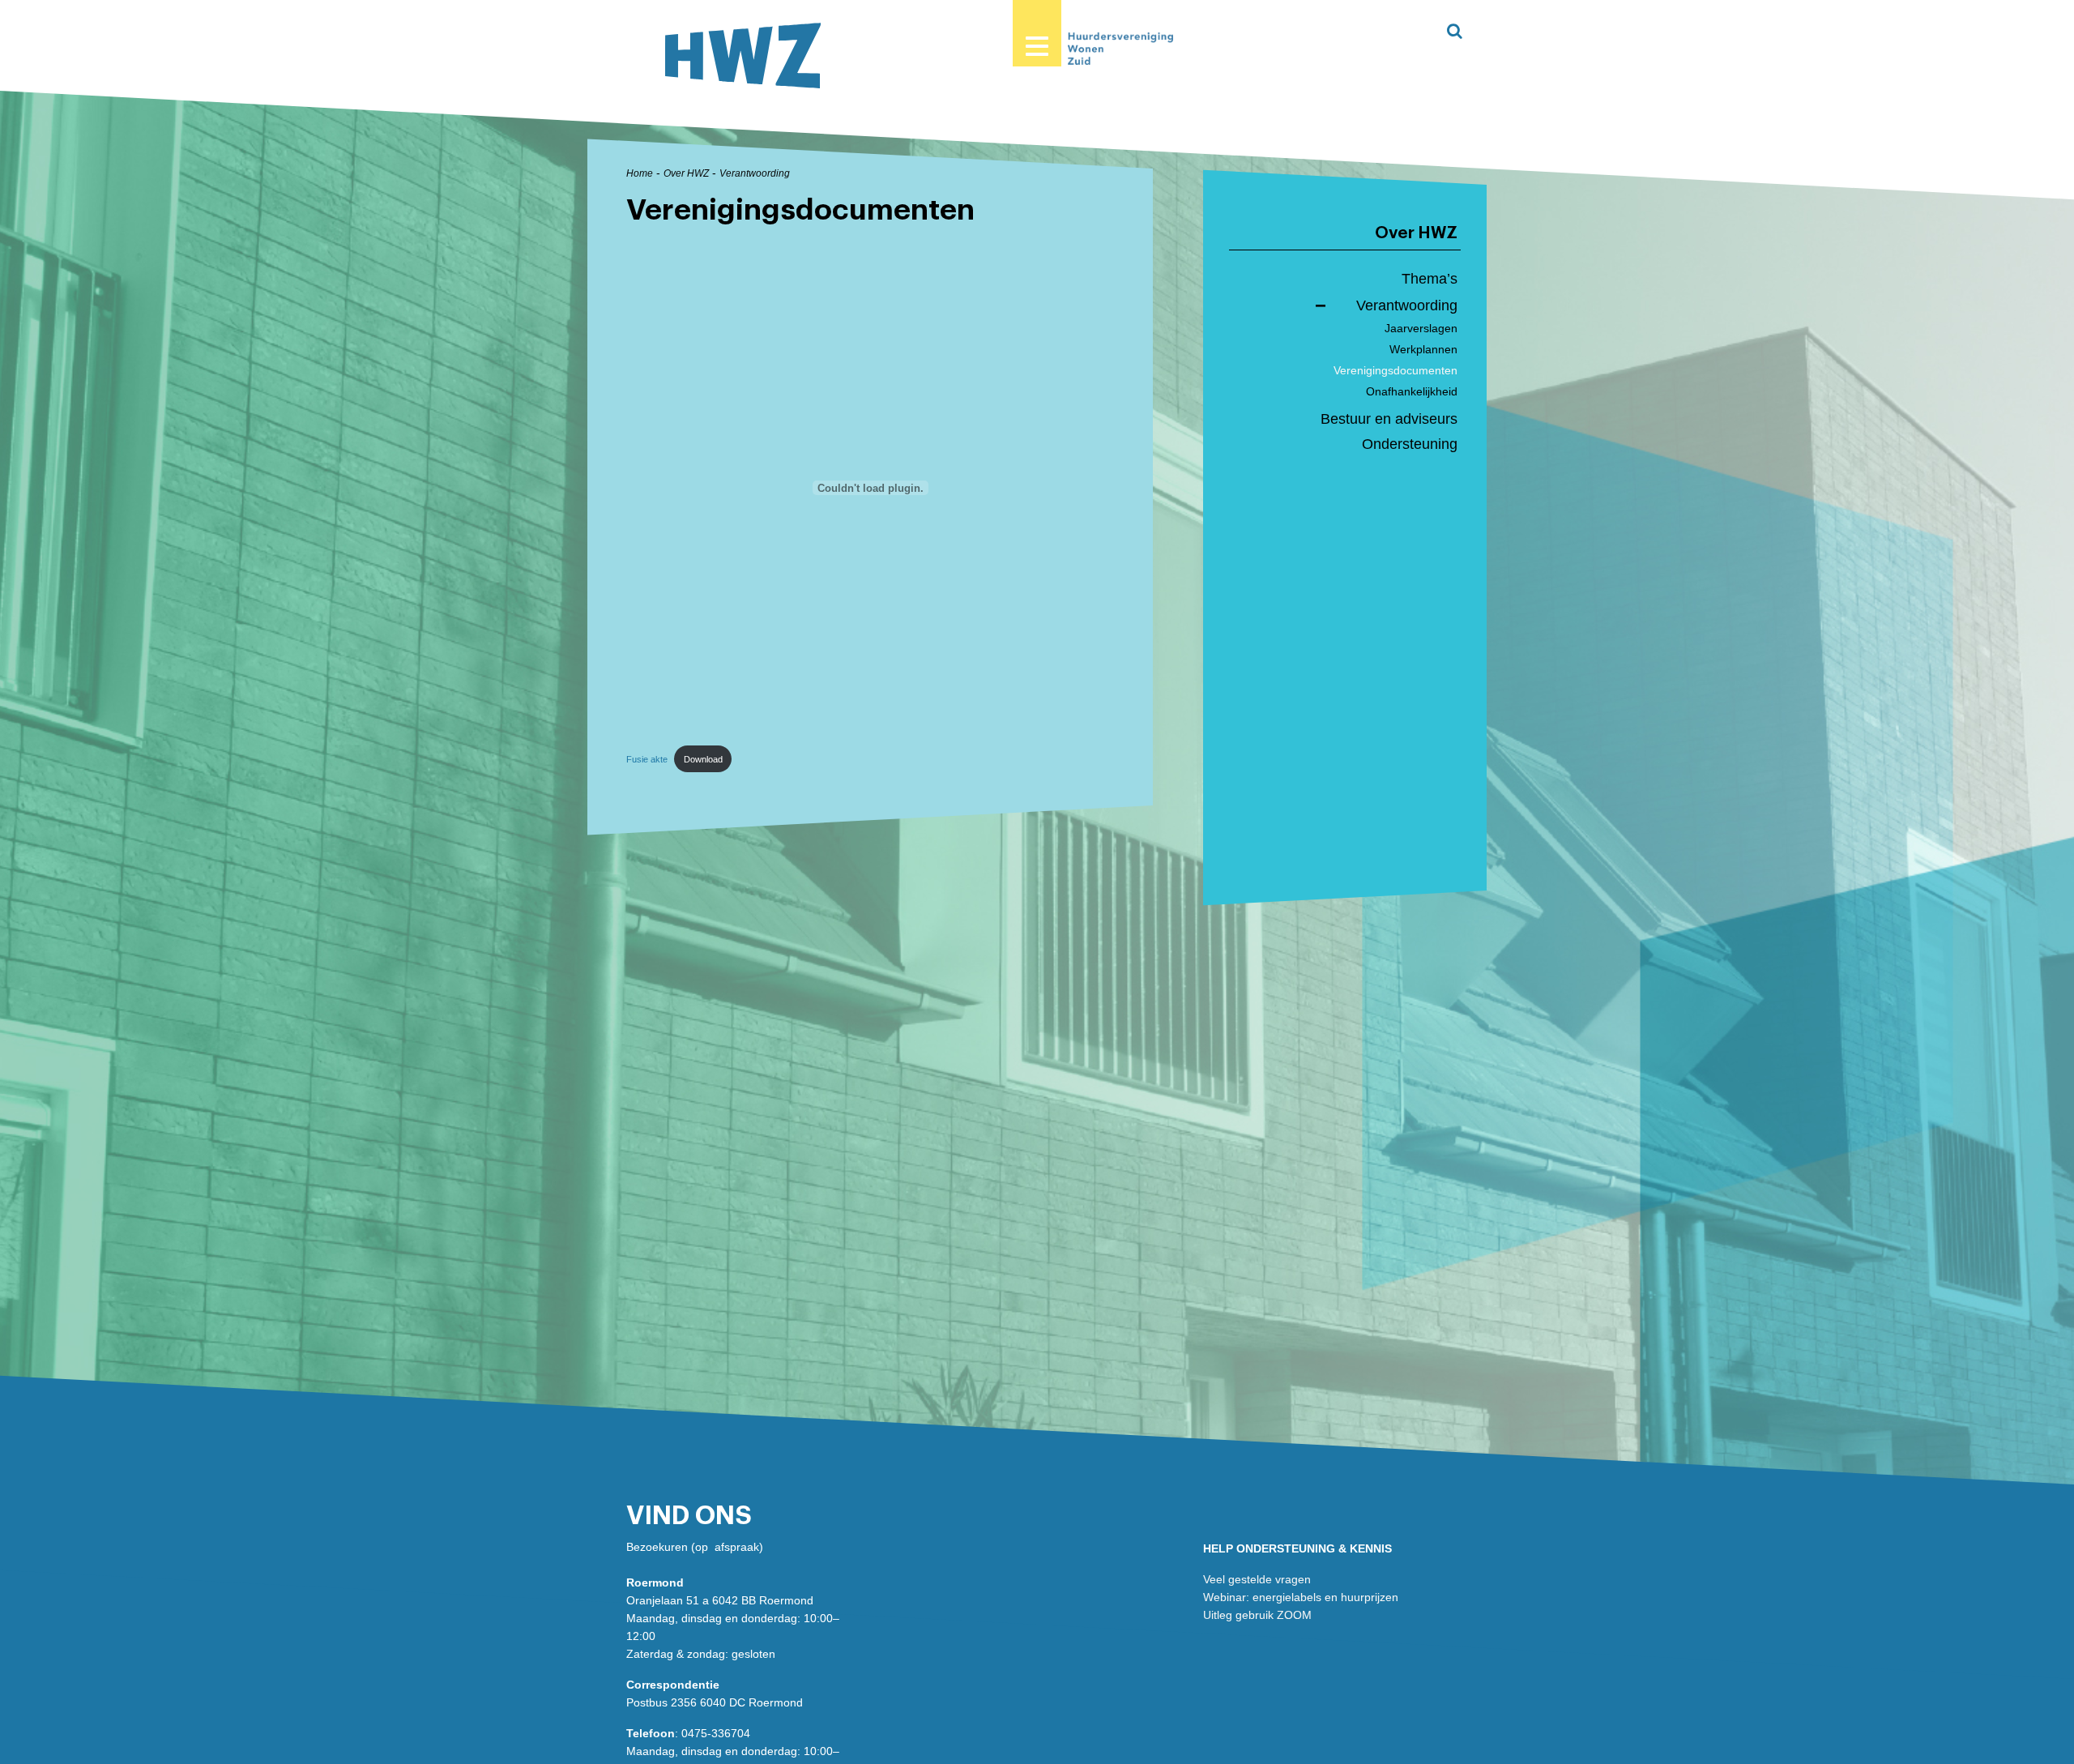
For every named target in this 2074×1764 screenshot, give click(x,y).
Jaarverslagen (1421, 328)
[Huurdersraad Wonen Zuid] (743, 56)
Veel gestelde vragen (1257, 1579)
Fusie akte (647, 759)
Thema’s (1430, 279)
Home (640, 173)
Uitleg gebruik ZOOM (1257, 1615)
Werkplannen (1423, 349)
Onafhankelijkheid (1412, 391)
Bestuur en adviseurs (1389, 419)
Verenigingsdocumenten (1395, 370)
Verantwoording (755, 173)
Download (703, 759)
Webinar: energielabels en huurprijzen (1301, 1597)
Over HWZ (686, 173)
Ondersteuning (1410, 444)
